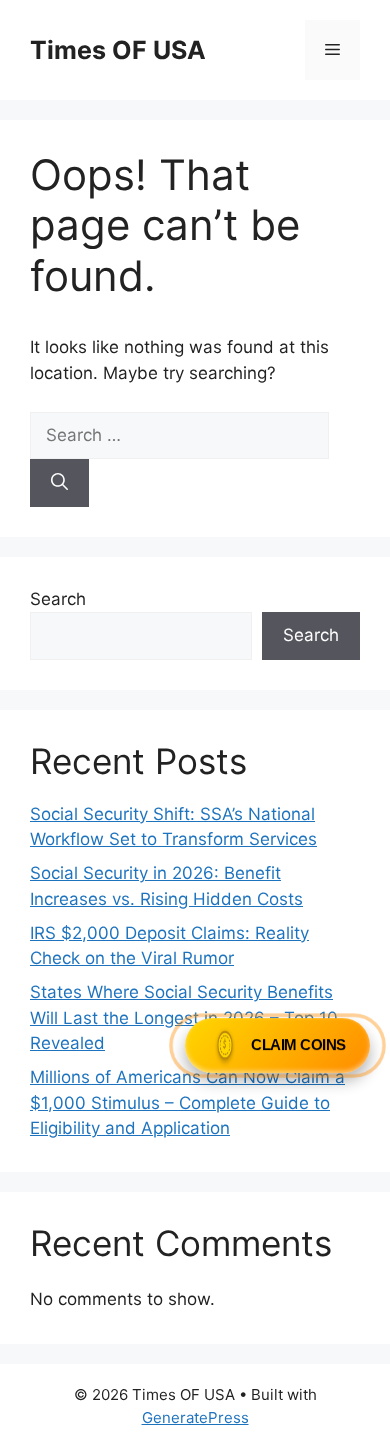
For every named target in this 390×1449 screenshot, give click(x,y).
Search (58, 599)
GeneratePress (195, 1417)
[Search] (59, 483)
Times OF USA (118, 50)
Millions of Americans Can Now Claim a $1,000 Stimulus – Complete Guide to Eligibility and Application (187, 1102)
